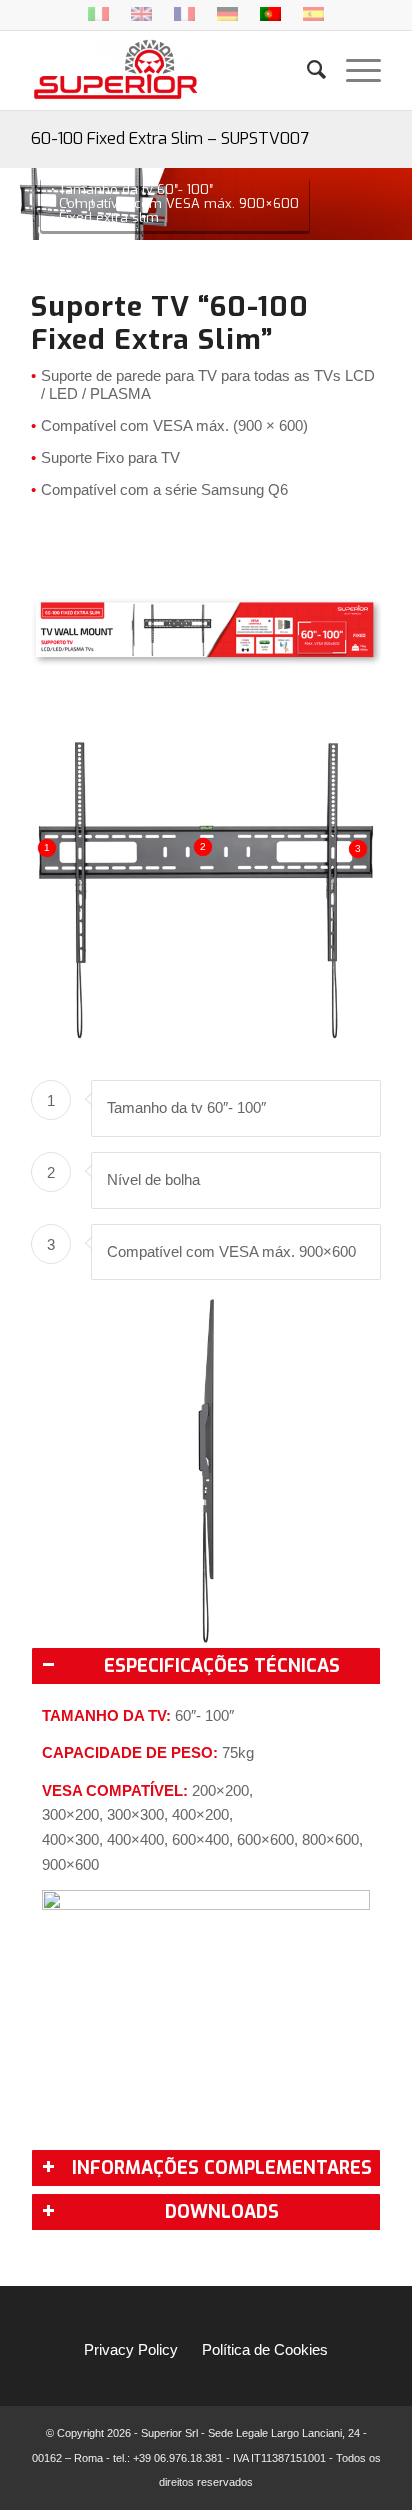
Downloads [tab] (222, 2212)
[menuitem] (306, 70)
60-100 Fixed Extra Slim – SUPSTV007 (170, 138)
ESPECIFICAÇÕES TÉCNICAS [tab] (222, 1666)
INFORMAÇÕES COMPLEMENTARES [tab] (222, 2168)
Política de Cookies (265, 2349)
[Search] (306, 70)
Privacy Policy (131, 2349)
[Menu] (353, 70)
